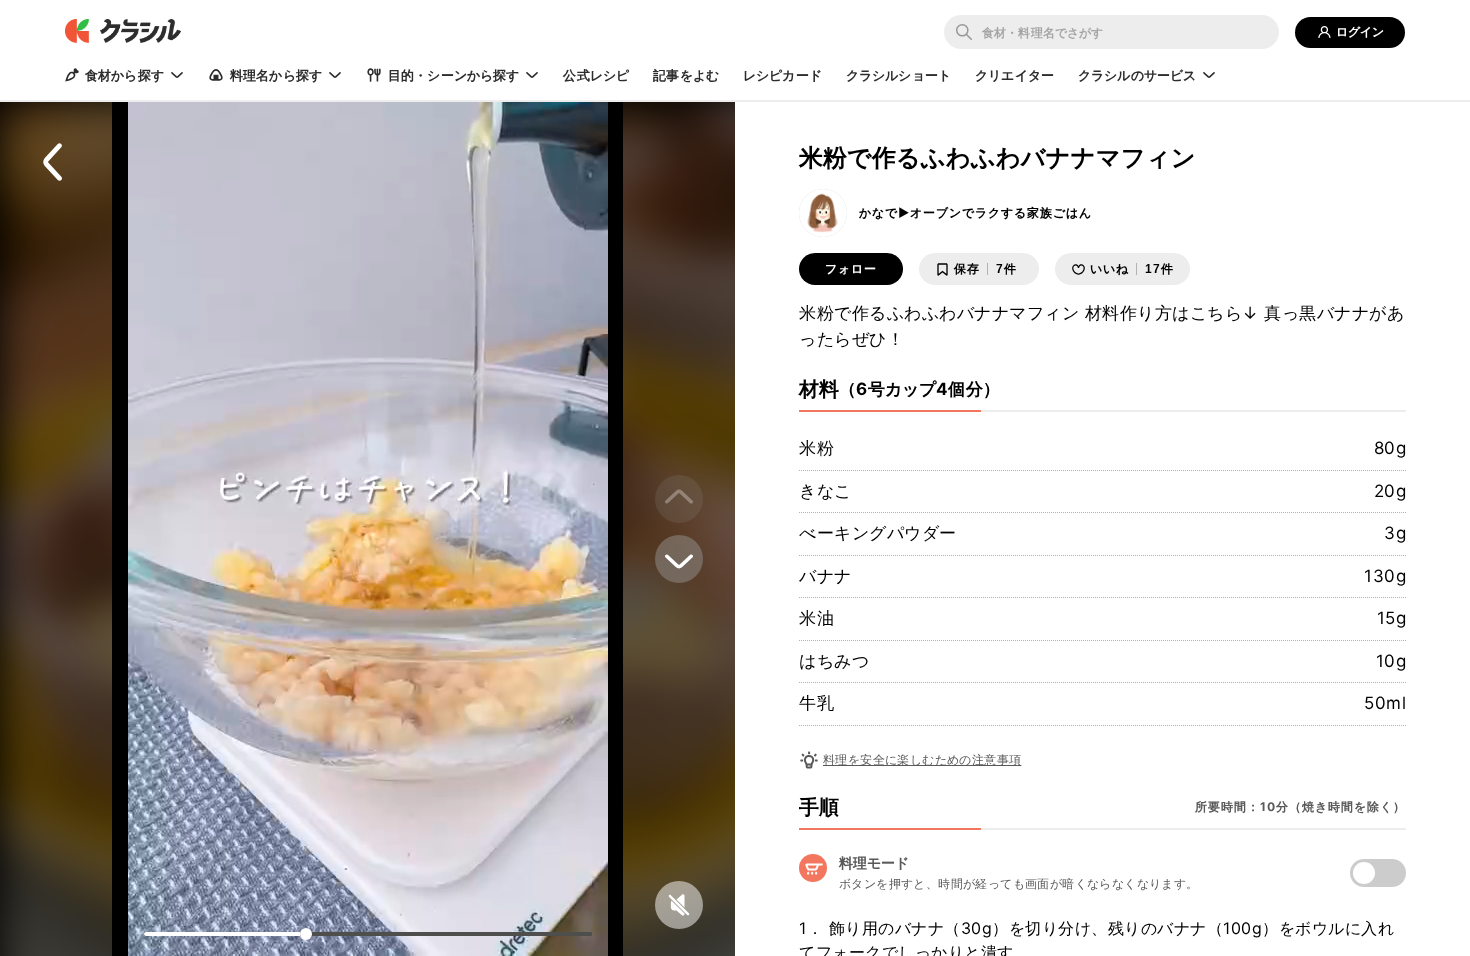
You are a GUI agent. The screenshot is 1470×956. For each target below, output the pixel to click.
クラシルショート (898, 75)
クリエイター (1014, 75)
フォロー (851, 269)
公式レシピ (596, 75)
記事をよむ (686, 75)
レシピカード (782, 75)
